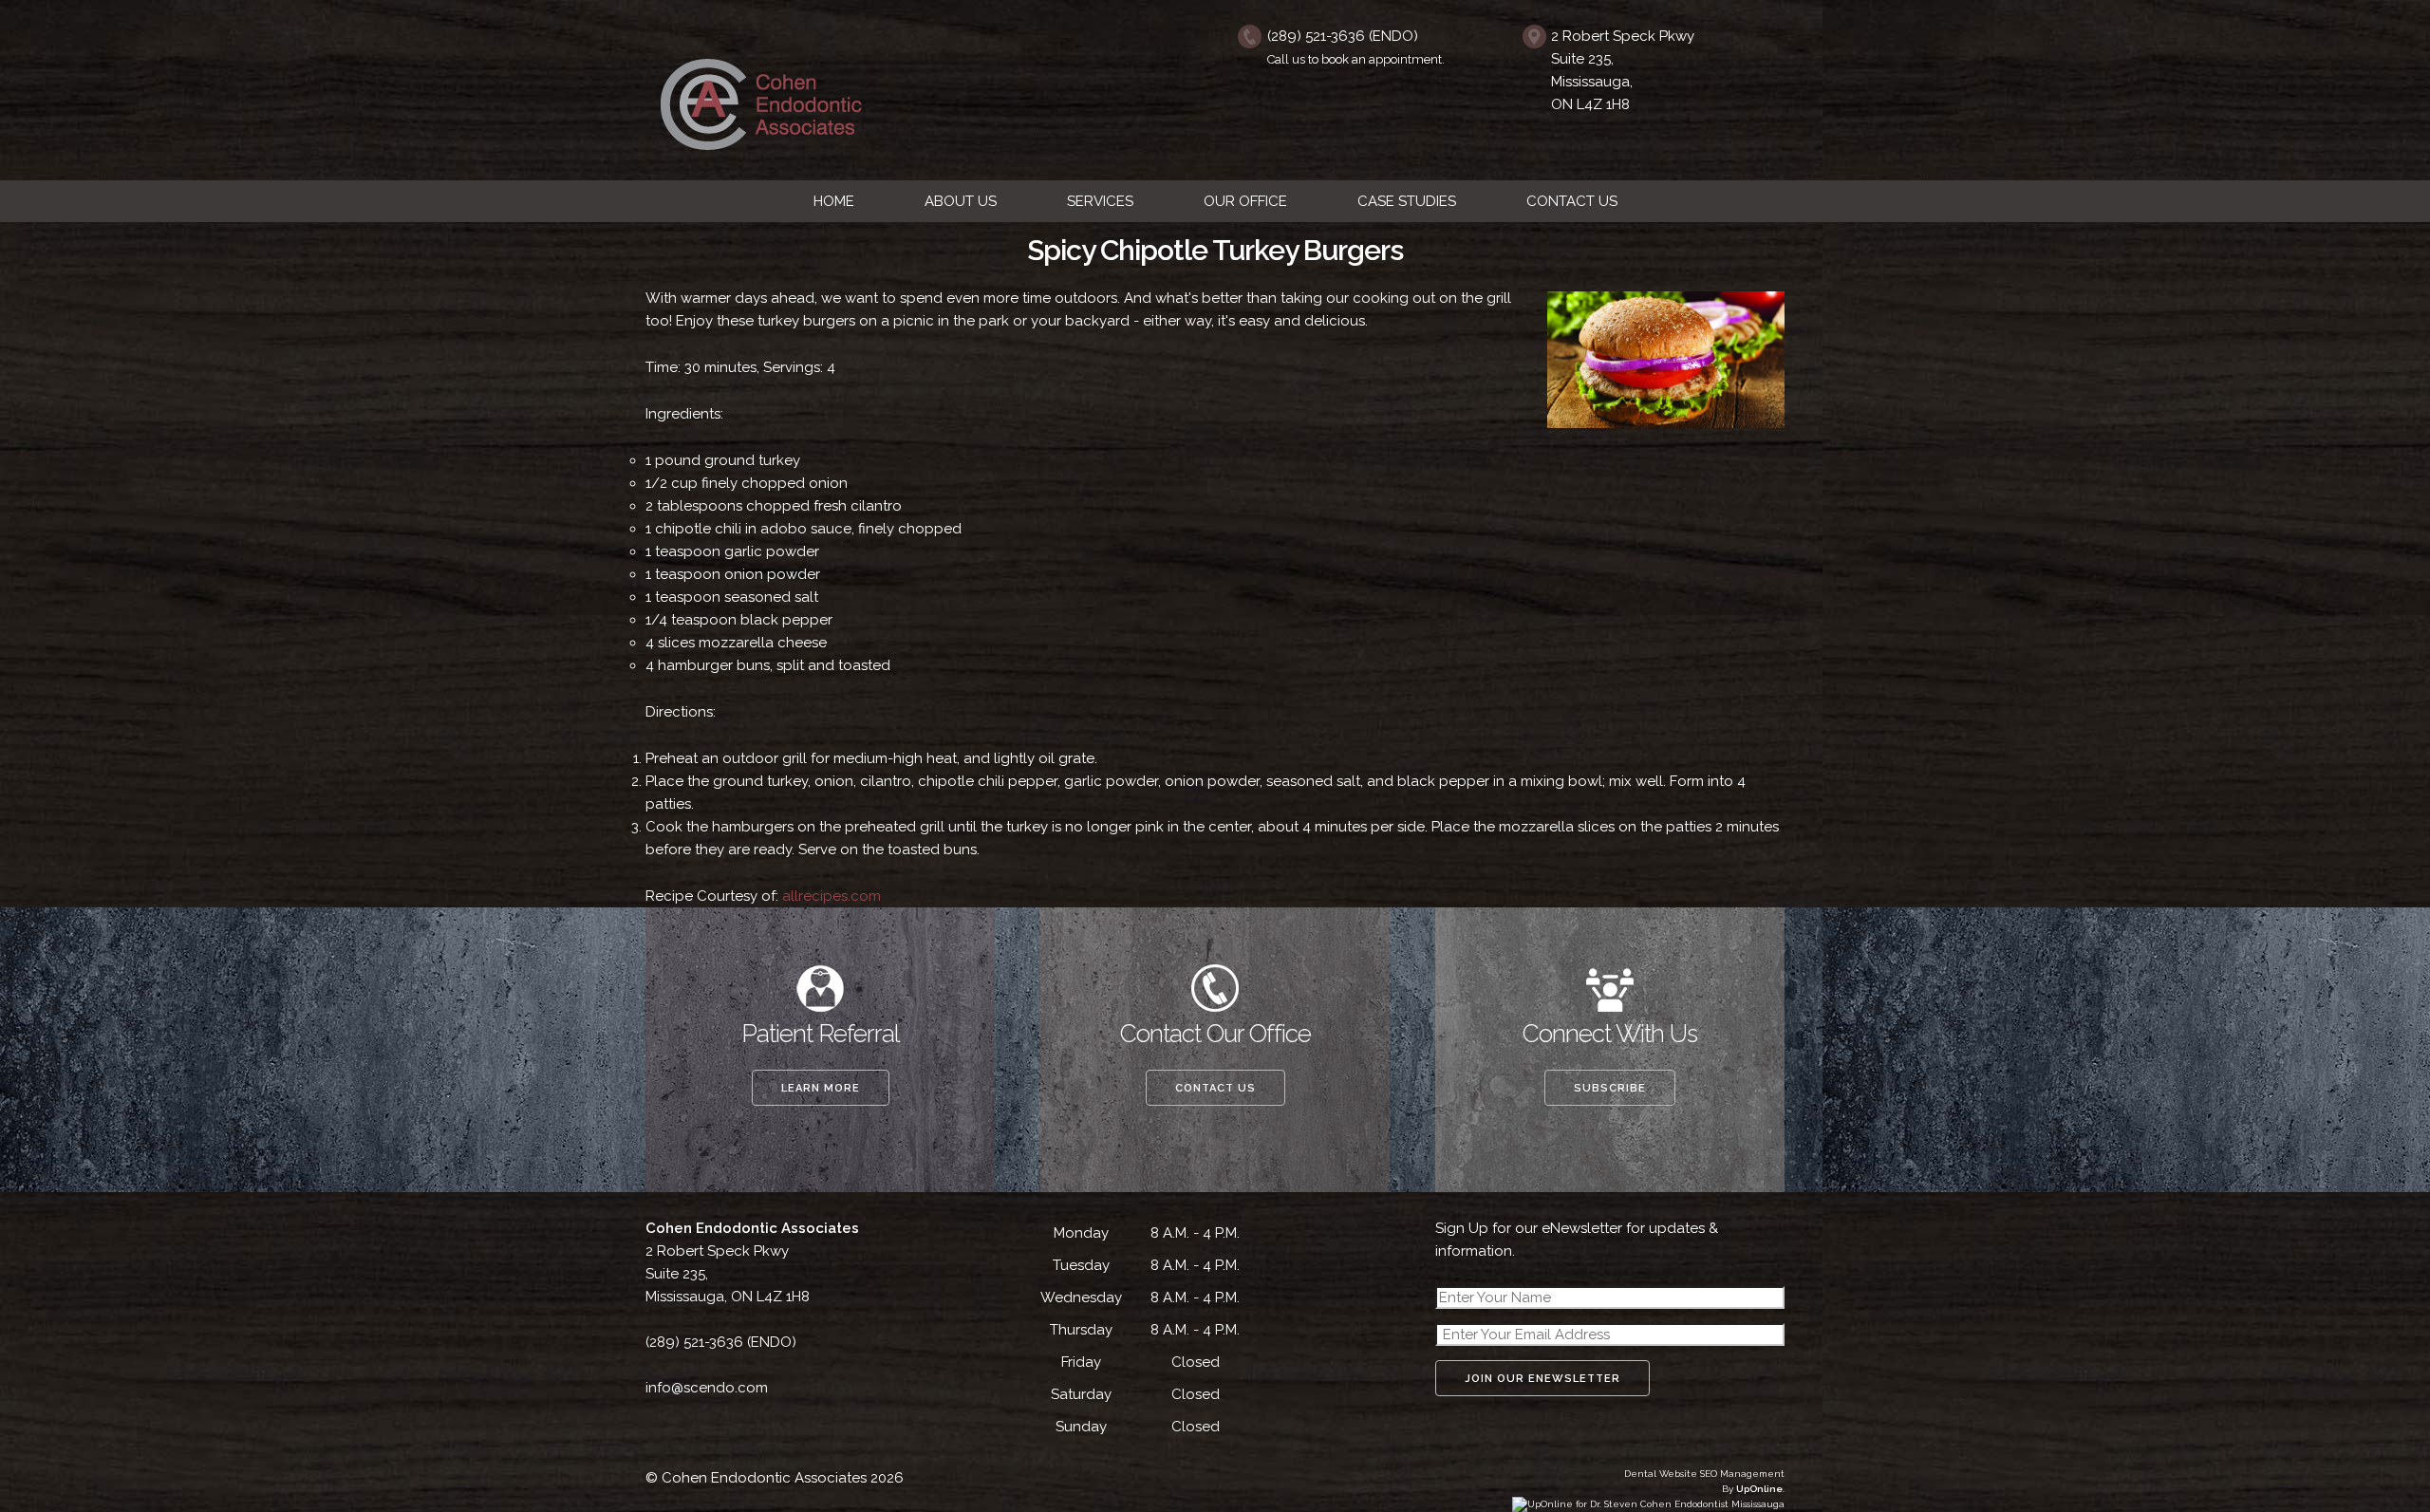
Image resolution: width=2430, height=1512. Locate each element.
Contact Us (1215, 1088)
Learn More (821, 1088)
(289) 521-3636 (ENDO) (1343, 36)
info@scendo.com (707, 1388)
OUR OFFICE (1245, 201)
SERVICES (1100, 201)
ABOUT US (961, 201)
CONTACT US (1572, 201)
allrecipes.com (832, 896)
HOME (834, 201)
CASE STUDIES (1407, 201)
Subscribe (1610, 1088)
